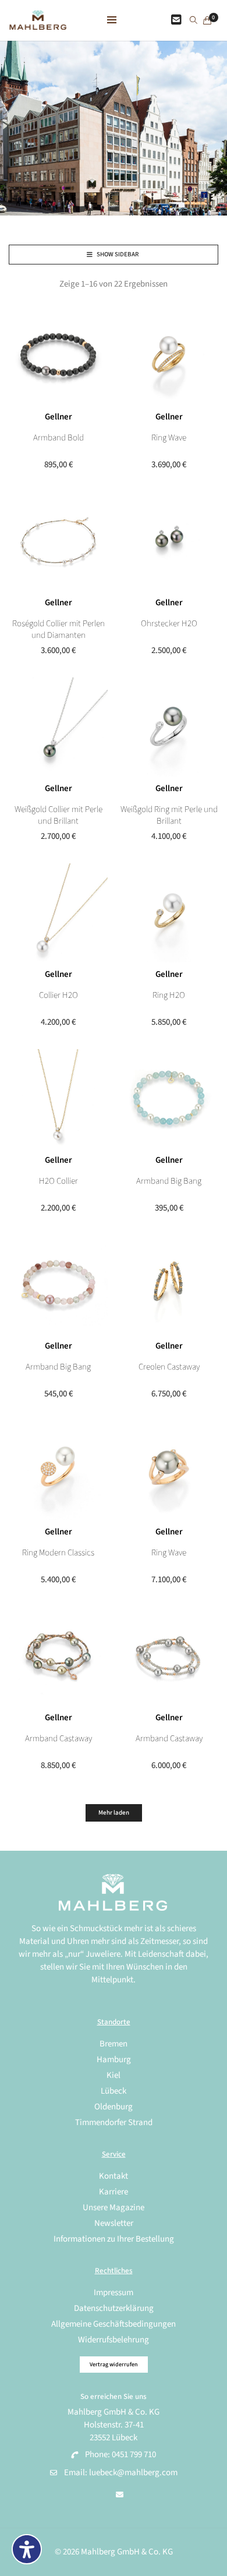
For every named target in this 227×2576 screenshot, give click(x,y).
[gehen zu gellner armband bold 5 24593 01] (58, 355)
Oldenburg (114, 2107)
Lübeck (114, 2091)
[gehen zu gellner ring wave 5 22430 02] (169, 355)
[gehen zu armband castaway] (169, 1656)
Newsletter (114, 2223)
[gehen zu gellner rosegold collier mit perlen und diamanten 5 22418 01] (58, 541)
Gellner (58, 417)
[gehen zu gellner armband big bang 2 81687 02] (169, 1099)
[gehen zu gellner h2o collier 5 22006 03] (58, 1099)
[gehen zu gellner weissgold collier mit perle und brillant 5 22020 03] (58, 727)
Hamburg (114, 2060)
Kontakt (114, 2176)
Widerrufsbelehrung (114, 2340)
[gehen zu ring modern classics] (58, 1470)
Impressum (114, 2293)
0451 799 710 (134, 2455)
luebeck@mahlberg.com (133, 2473)
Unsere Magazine (114, 2208)
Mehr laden (114, 1813)
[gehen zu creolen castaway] (169, 1285)
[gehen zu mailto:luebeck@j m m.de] (120, 2495)
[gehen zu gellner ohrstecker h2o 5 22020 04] (169, 541)
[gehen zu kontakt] (176, 20)
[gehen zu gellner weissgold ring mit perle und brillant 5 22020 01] (169, 727)
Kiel (114, 2075)
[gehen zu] (194, 21)
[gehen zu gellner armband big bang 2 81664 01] (58, 1285)
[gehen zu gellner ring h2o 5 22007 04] (169, 913)
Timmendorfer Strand (114, 2122)
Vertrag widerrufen (114, 2365)
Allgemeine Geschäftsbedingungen (114, 2324)
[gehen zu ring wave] (169, 1470)
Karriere (114, 2192)
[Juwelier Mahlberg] (38, 24)
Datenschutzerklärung (114, 2308)
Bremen (114, 2044)
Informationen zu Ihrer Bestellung (114, 2239)
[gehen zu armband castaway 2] (58, 1656)
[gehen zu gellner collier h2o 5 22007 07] (58, 913)
